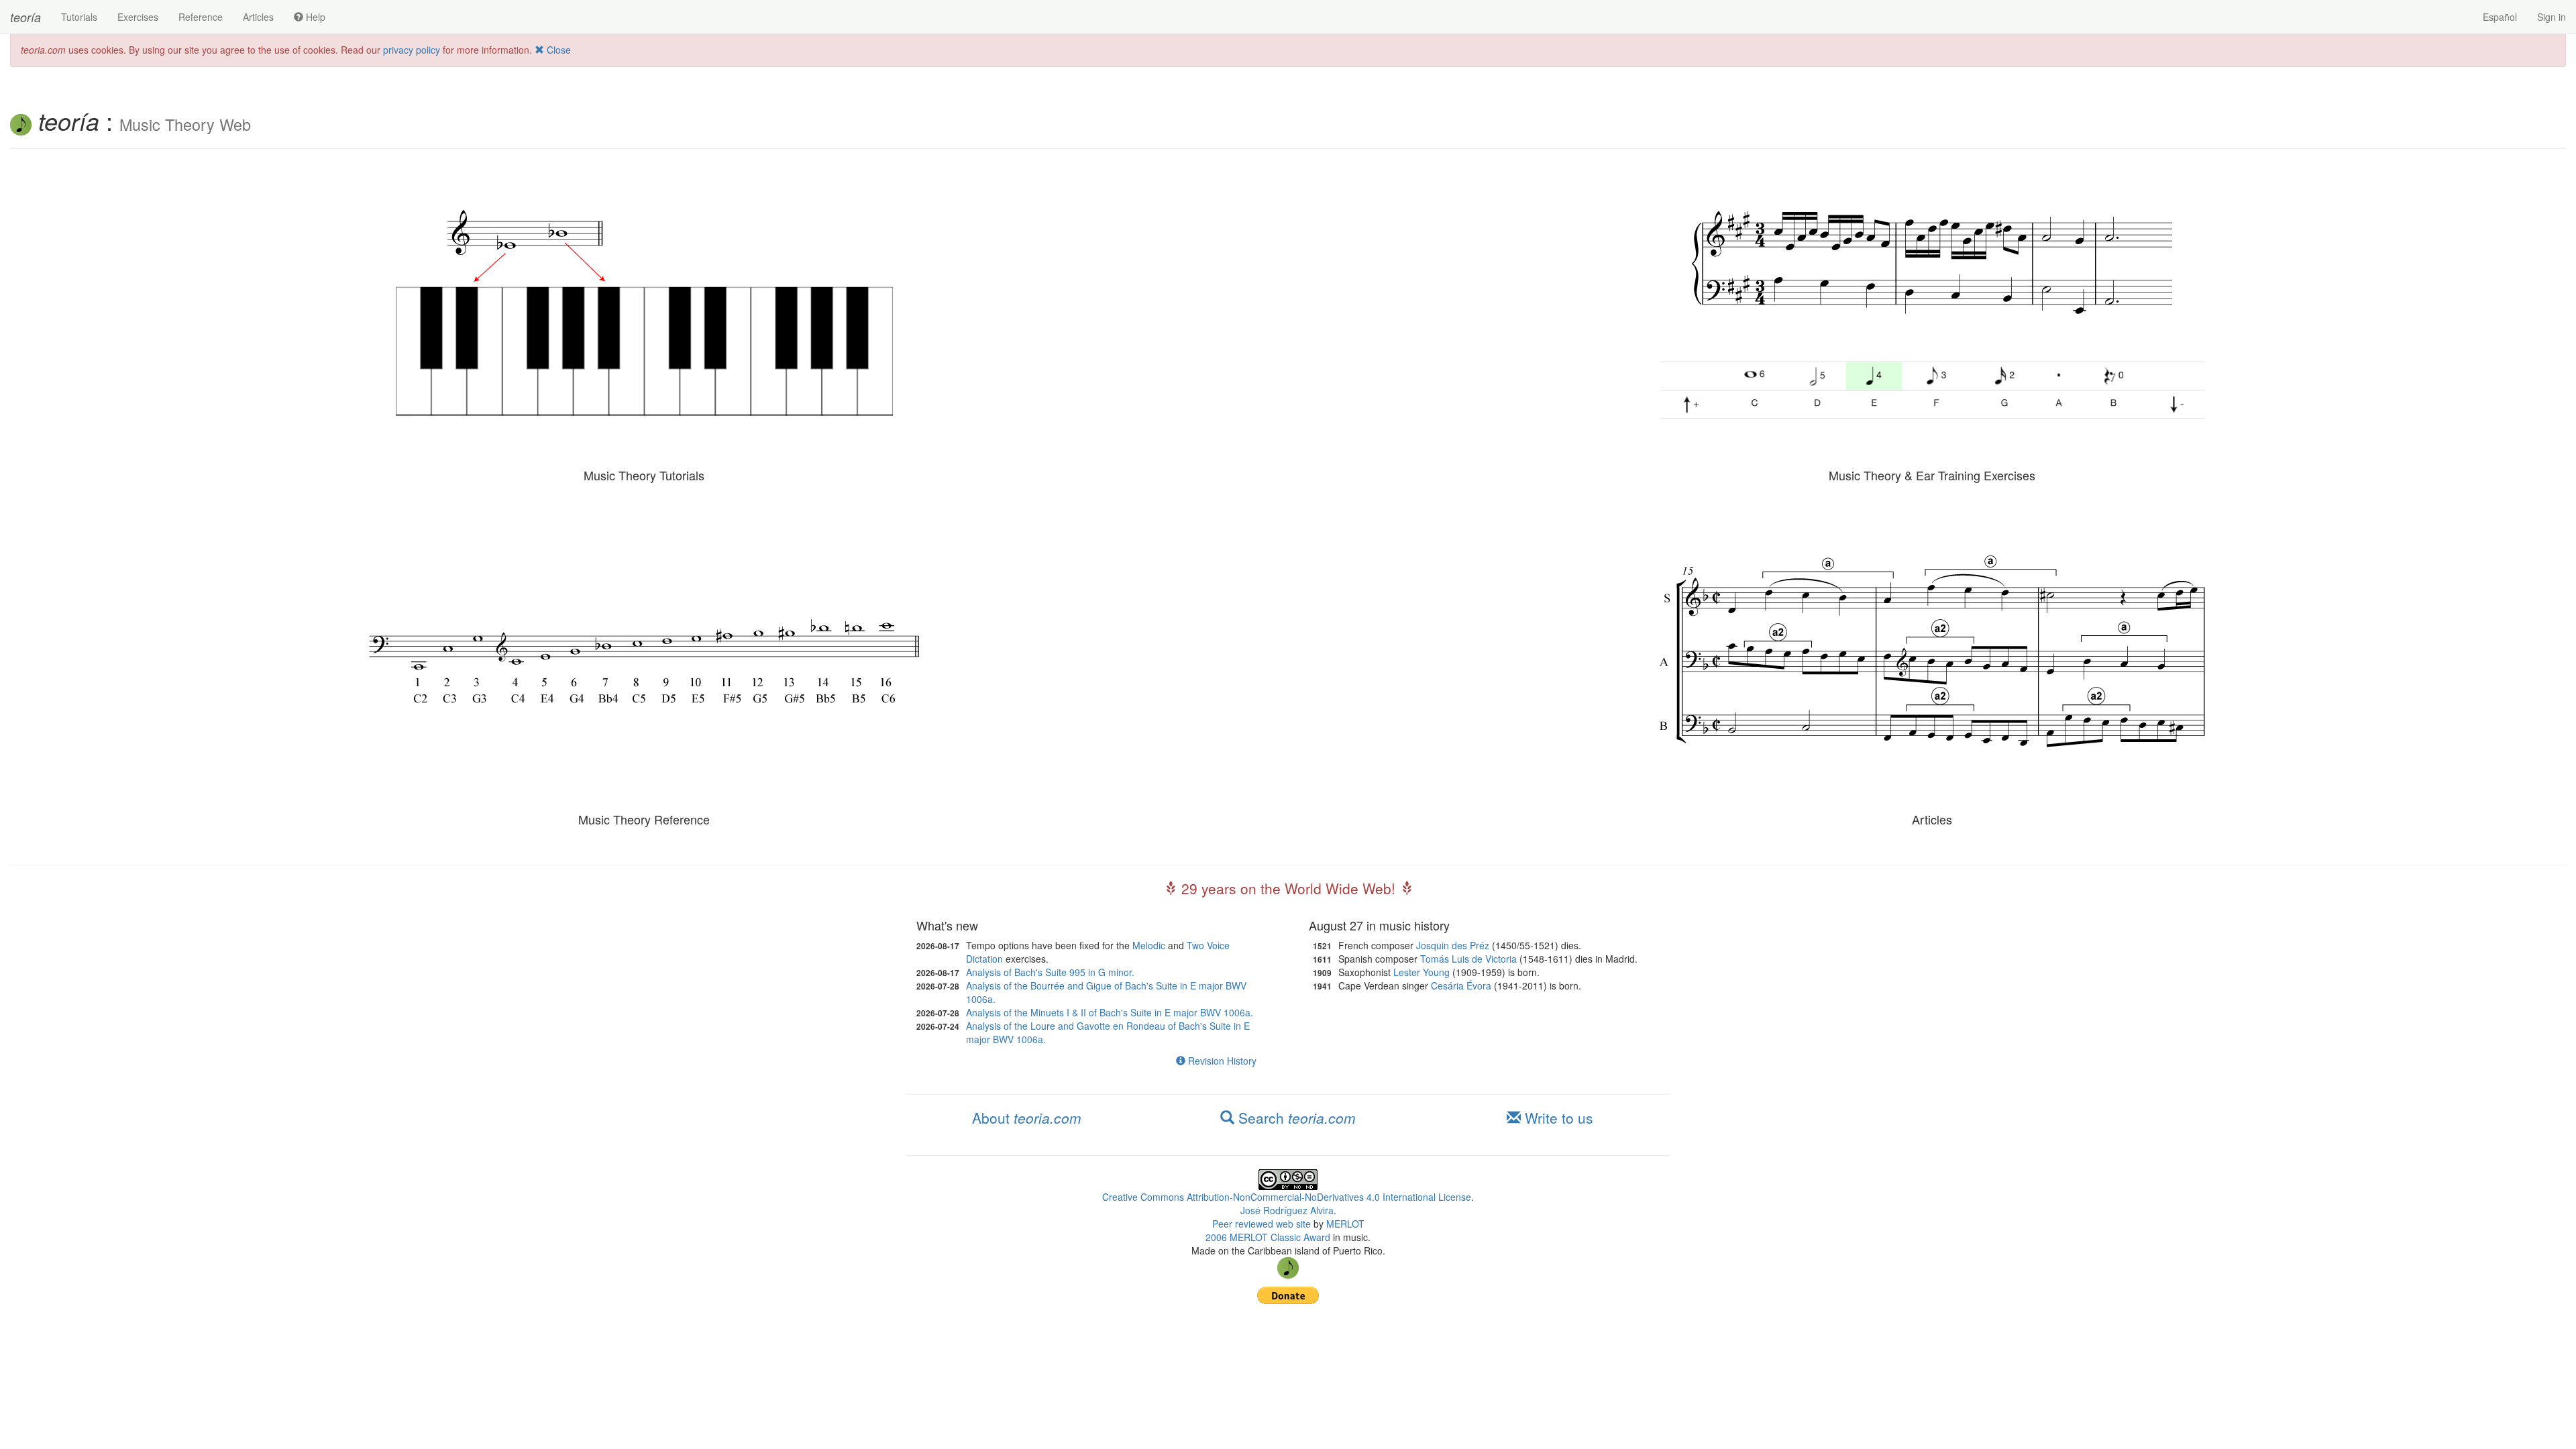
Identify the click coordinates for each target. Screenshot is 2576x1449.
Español (2500, 17)
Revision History (1221, 1061)
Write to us (1557, 1118)
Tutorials (79, 17)
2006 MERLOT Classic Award (1268, 1237)
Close (557, 50)
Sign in (2552, 17)
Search (1295, 1118)
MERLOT (1345, 1224)
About (1027, 1118)
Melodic (1149, 945)
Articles (258, 17)
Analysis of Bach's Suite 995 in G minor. (1050, 972)
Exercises (138, 17)
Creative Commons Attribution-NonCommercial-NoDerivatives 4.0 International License (1287, 1197)
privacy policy (412, 50)
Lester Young (1421, 972)
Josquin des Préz (1453, 945)
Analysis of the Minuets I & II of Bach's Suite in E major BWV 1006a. (1110, 1012)
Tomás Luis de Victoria (1468, 959)
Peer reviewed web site (1262, 1224)
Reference (201, 17)
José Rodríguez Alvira (1287, 1210)
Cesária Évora (1461, 985)
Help (314, 17)
